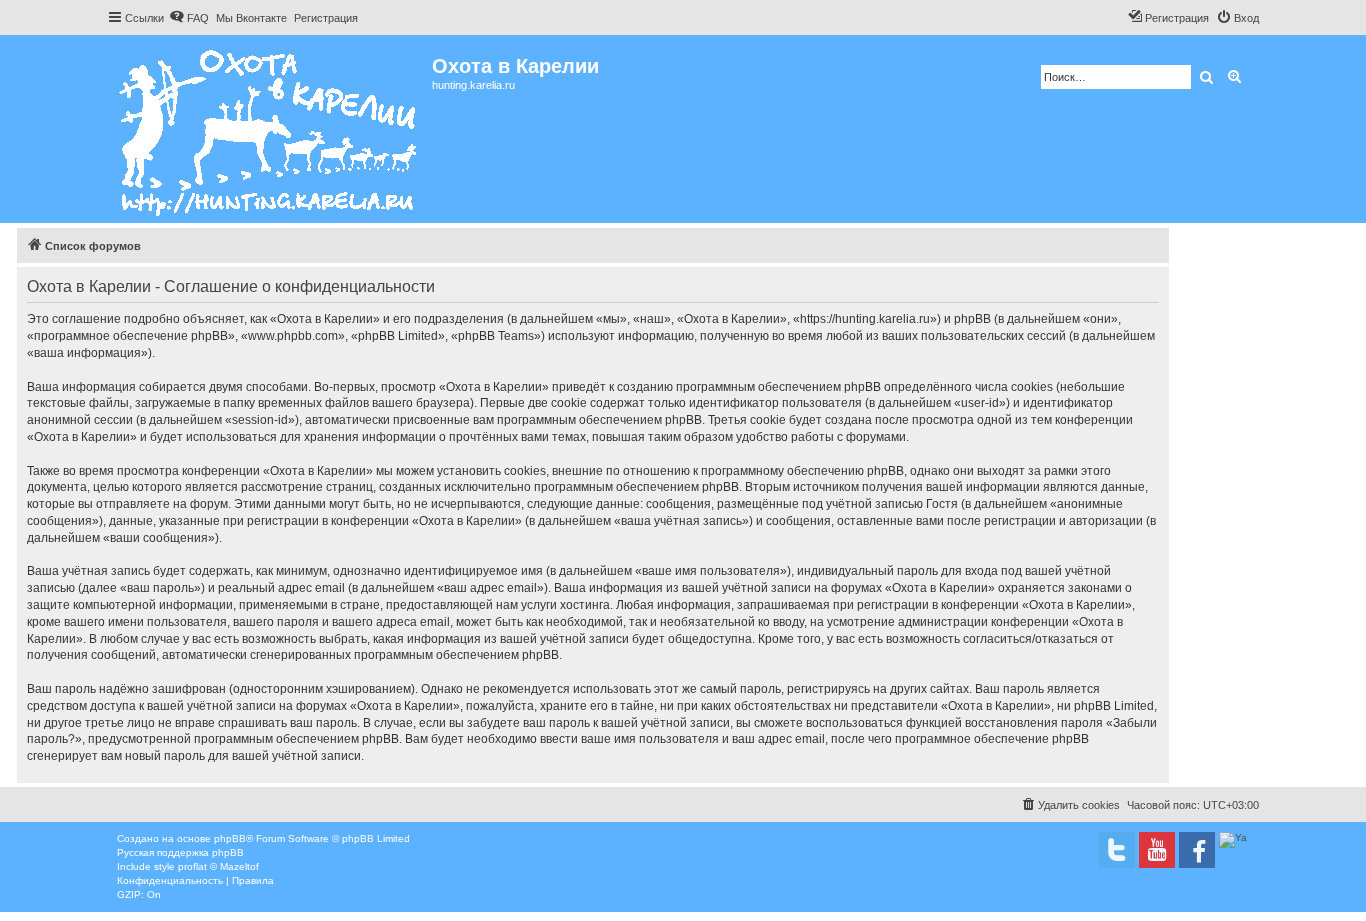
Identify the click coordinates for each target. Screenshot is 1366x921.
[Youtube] (1157, 850)
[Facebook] (1197, 850)
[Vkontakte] (1117, 850)
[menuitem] (189, 18)
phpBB (230, 838)
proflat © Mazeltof (218, 866)
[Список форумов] (269, 129)
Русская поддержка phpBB (180, 852)
